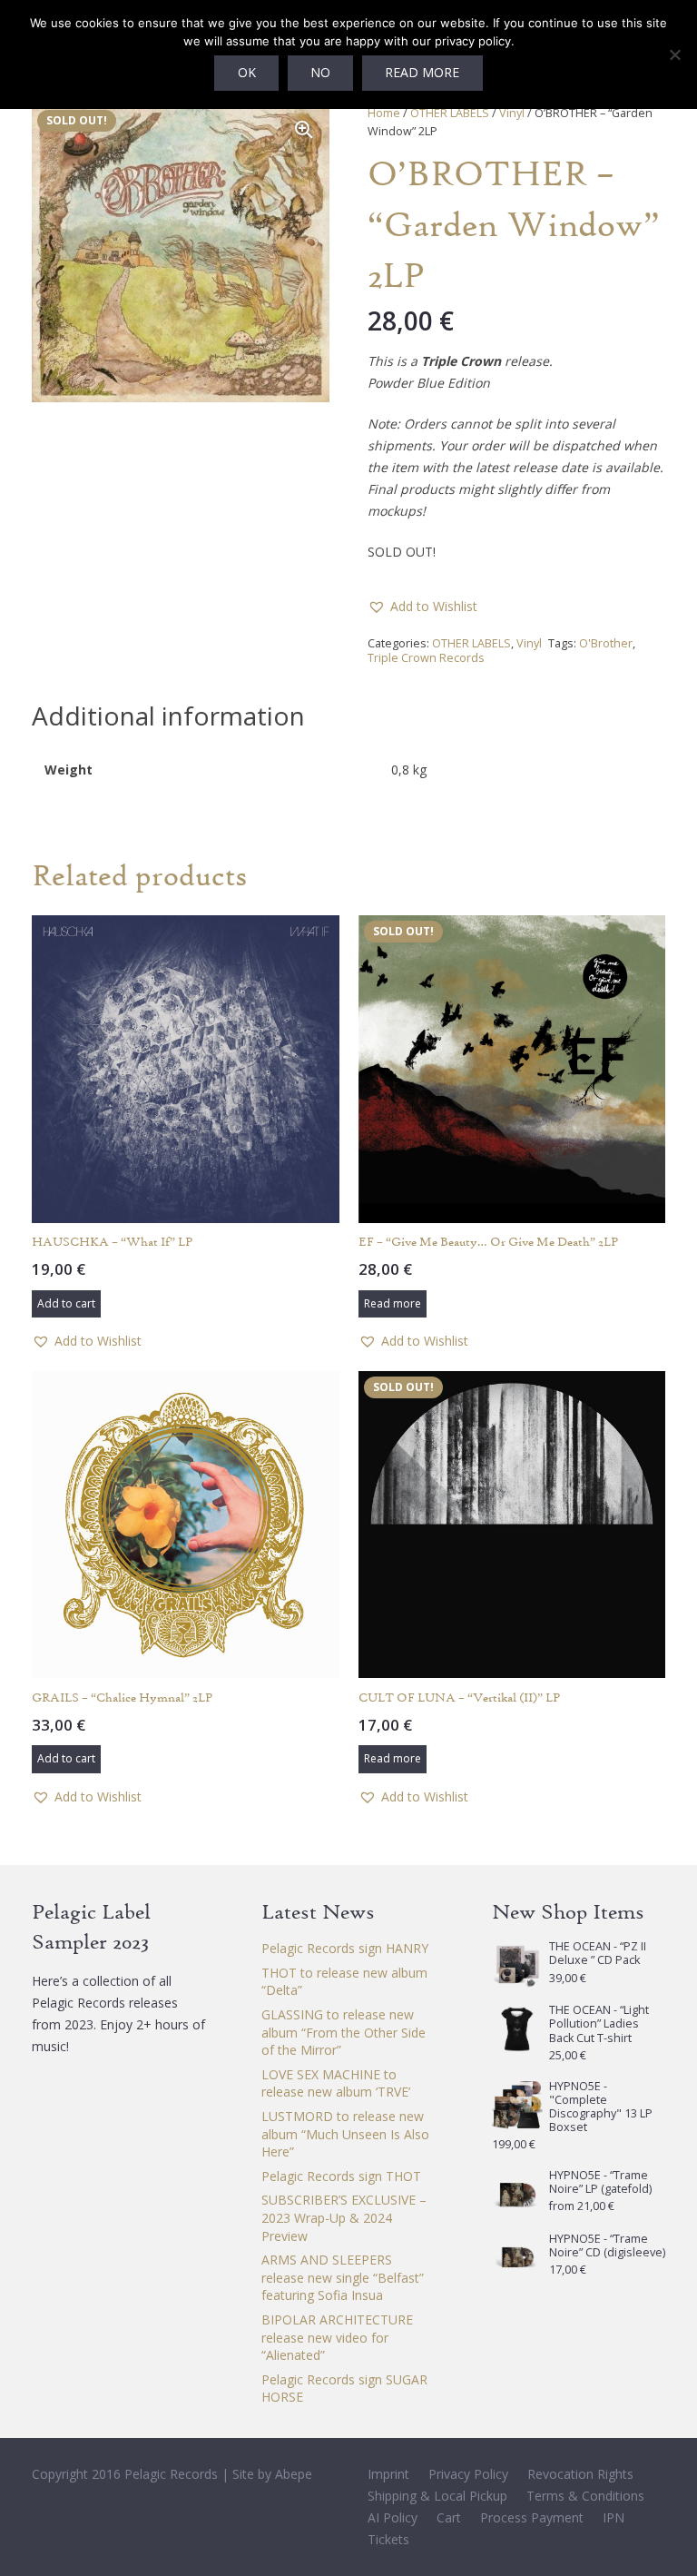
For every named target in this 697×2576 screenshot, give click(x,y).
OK (247, 72)
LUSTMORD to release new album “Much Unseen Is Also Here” (345, 2134)
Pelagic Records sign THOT (341, 2176)
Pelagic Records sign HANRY (345, 1948)
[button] (304, 130)
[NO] (674, 54)
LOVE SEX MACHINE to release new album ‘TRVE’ (336, 2083)
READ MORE (422, 72)
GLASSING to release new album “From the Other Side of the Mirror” (344, 2032)
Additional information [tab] (168, 716)
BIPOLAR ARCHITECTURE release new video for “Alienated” (337, 2337)
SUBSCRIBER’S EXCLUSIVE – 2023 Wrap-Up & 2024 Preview (344, 2217)
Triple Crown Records (426, 658)
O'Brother (606, 643)
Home (384, 113)
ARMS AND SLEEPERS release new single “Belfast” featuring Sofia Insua (343, 2277)
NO (320, 72)
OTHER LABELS (450, 113)
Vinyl (512, 113)
